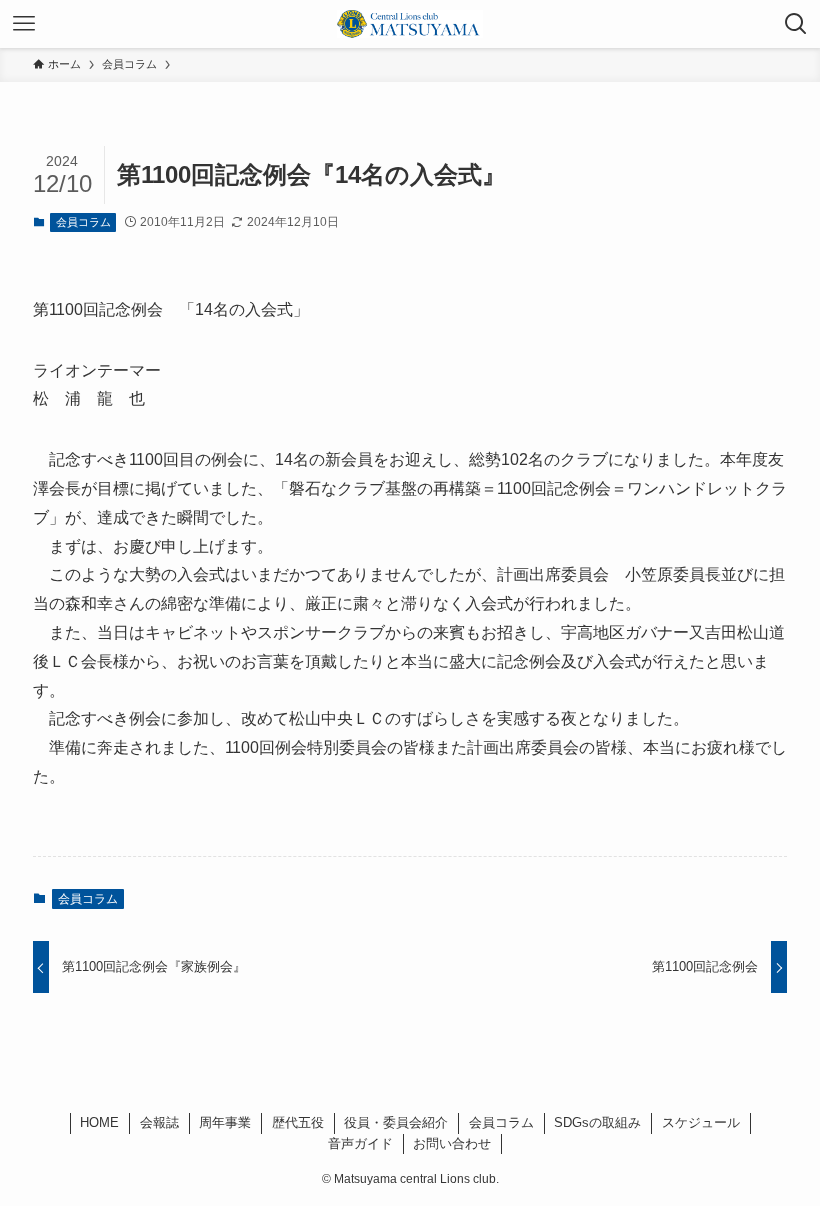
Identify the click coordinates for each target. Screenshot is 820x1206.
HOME (99, 1122)
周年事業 (225, 1122)
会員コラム (83, 222)
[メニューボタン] (24, 24)
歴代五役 (298, 1122)
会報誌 (159, 1122)
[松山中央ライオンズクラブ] (410, 24)
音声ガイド (360, 1143)
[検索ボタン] (796, 24)
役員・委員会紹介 (396, 1122)
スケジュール (701, 1122)
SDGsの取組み (597, 1122)
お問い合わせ (452, 1143)
